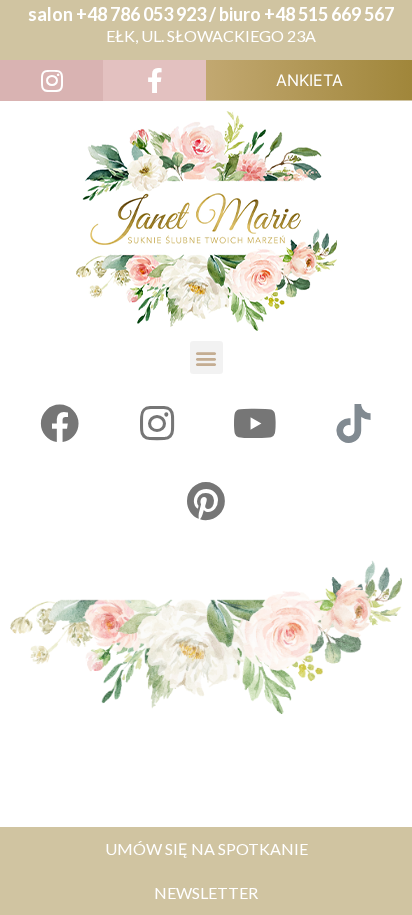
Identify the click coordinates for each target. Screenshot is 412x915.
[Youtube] (255, 423)
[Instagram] (157, 423)
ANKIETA (309, 80)
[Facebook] (59, 423)
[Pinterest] (206, 501)
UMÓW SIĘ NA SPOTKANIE (206, 848)
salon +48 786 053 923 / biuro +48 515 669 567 (211, 14)
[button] (206, 357)
